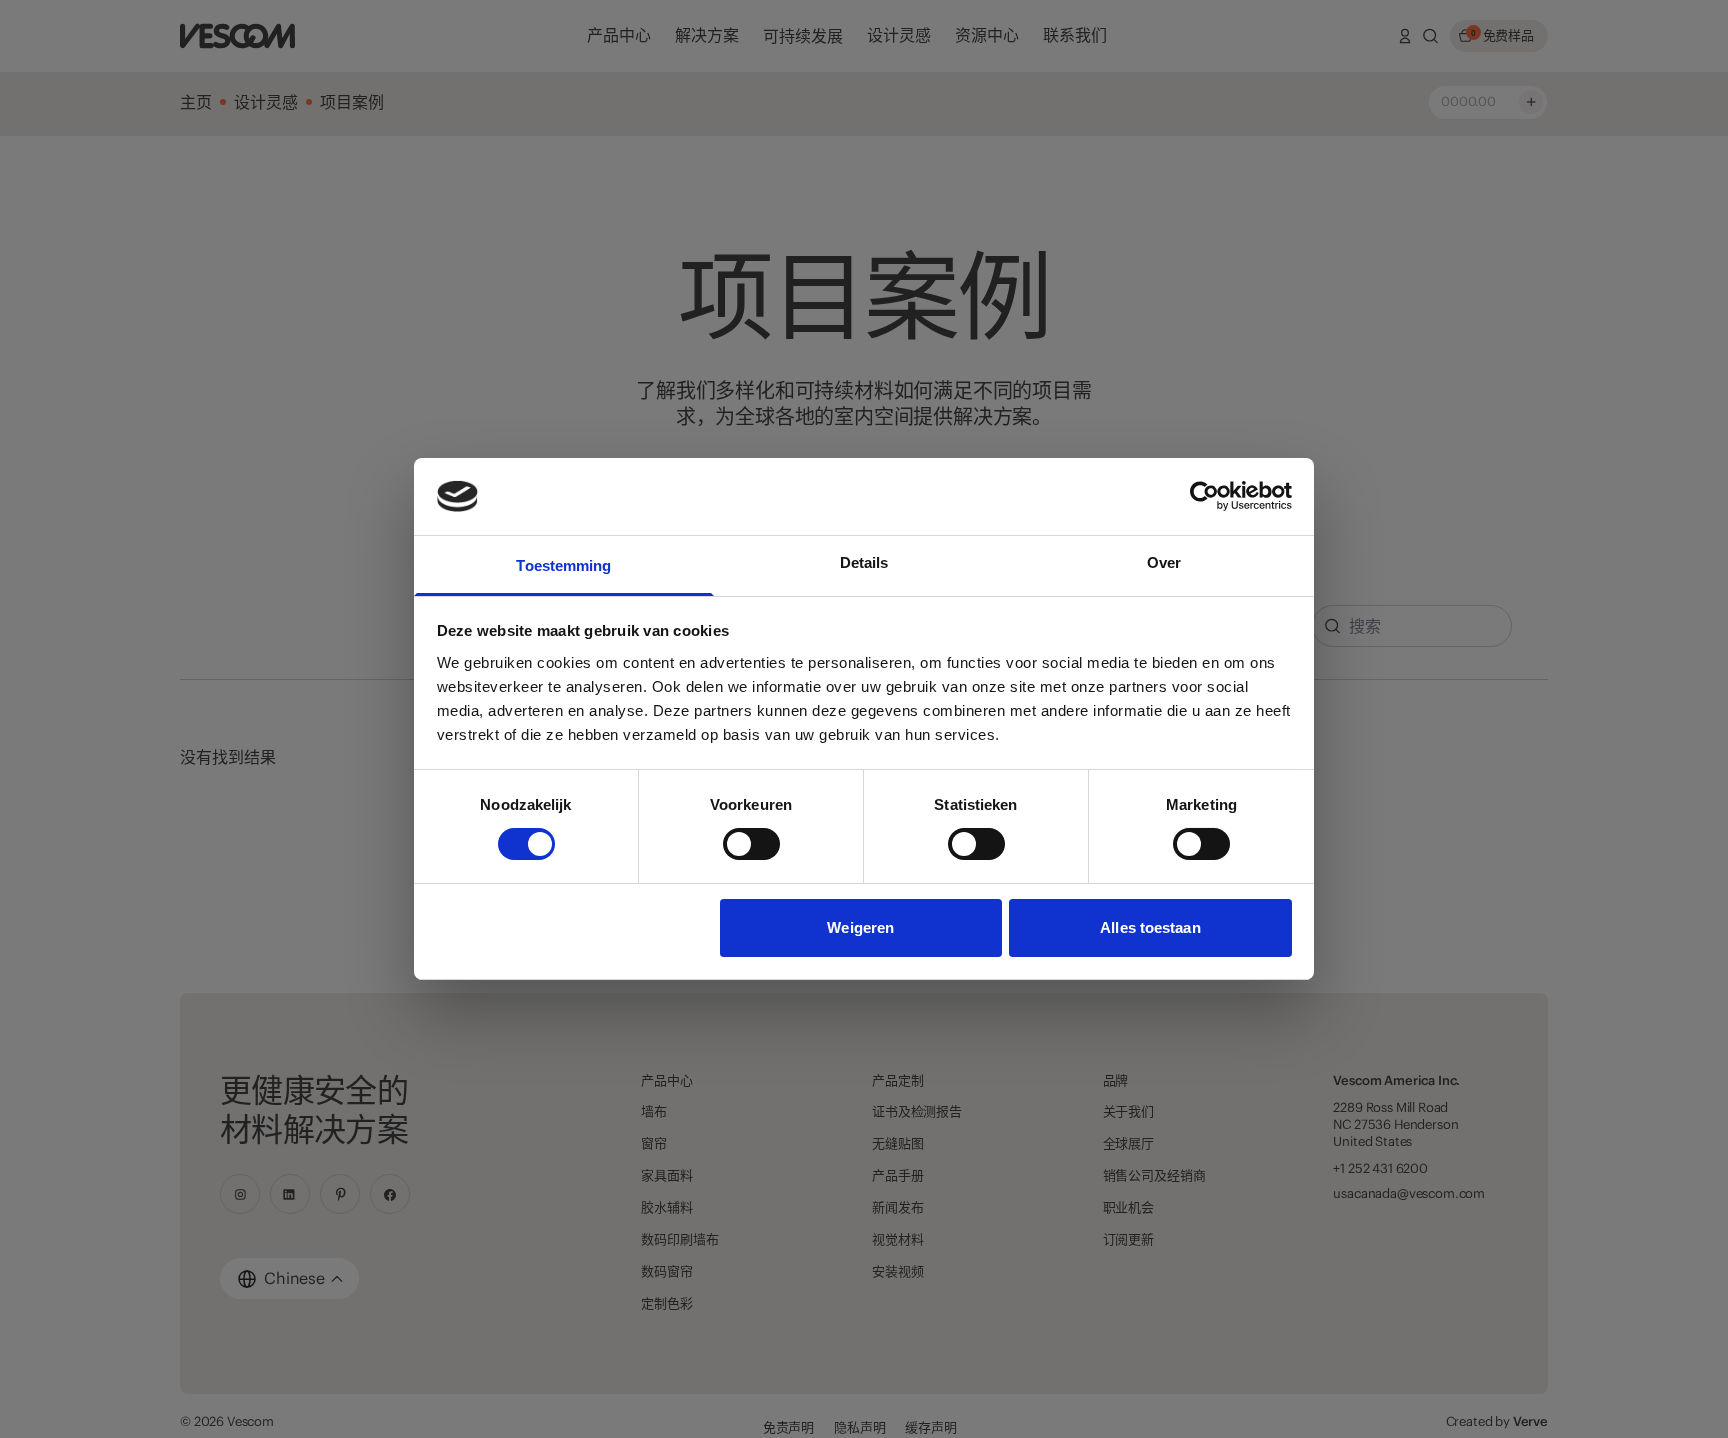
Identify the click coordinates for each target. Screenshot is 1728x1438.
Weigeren (860, 927)
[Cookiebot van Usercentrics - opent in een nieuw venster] (1204, 496)
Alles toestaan (1150, 927)
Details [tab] (864, 562)
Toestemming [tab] (563, 565)
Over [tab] (1164, 562)
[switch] (751, 844)
